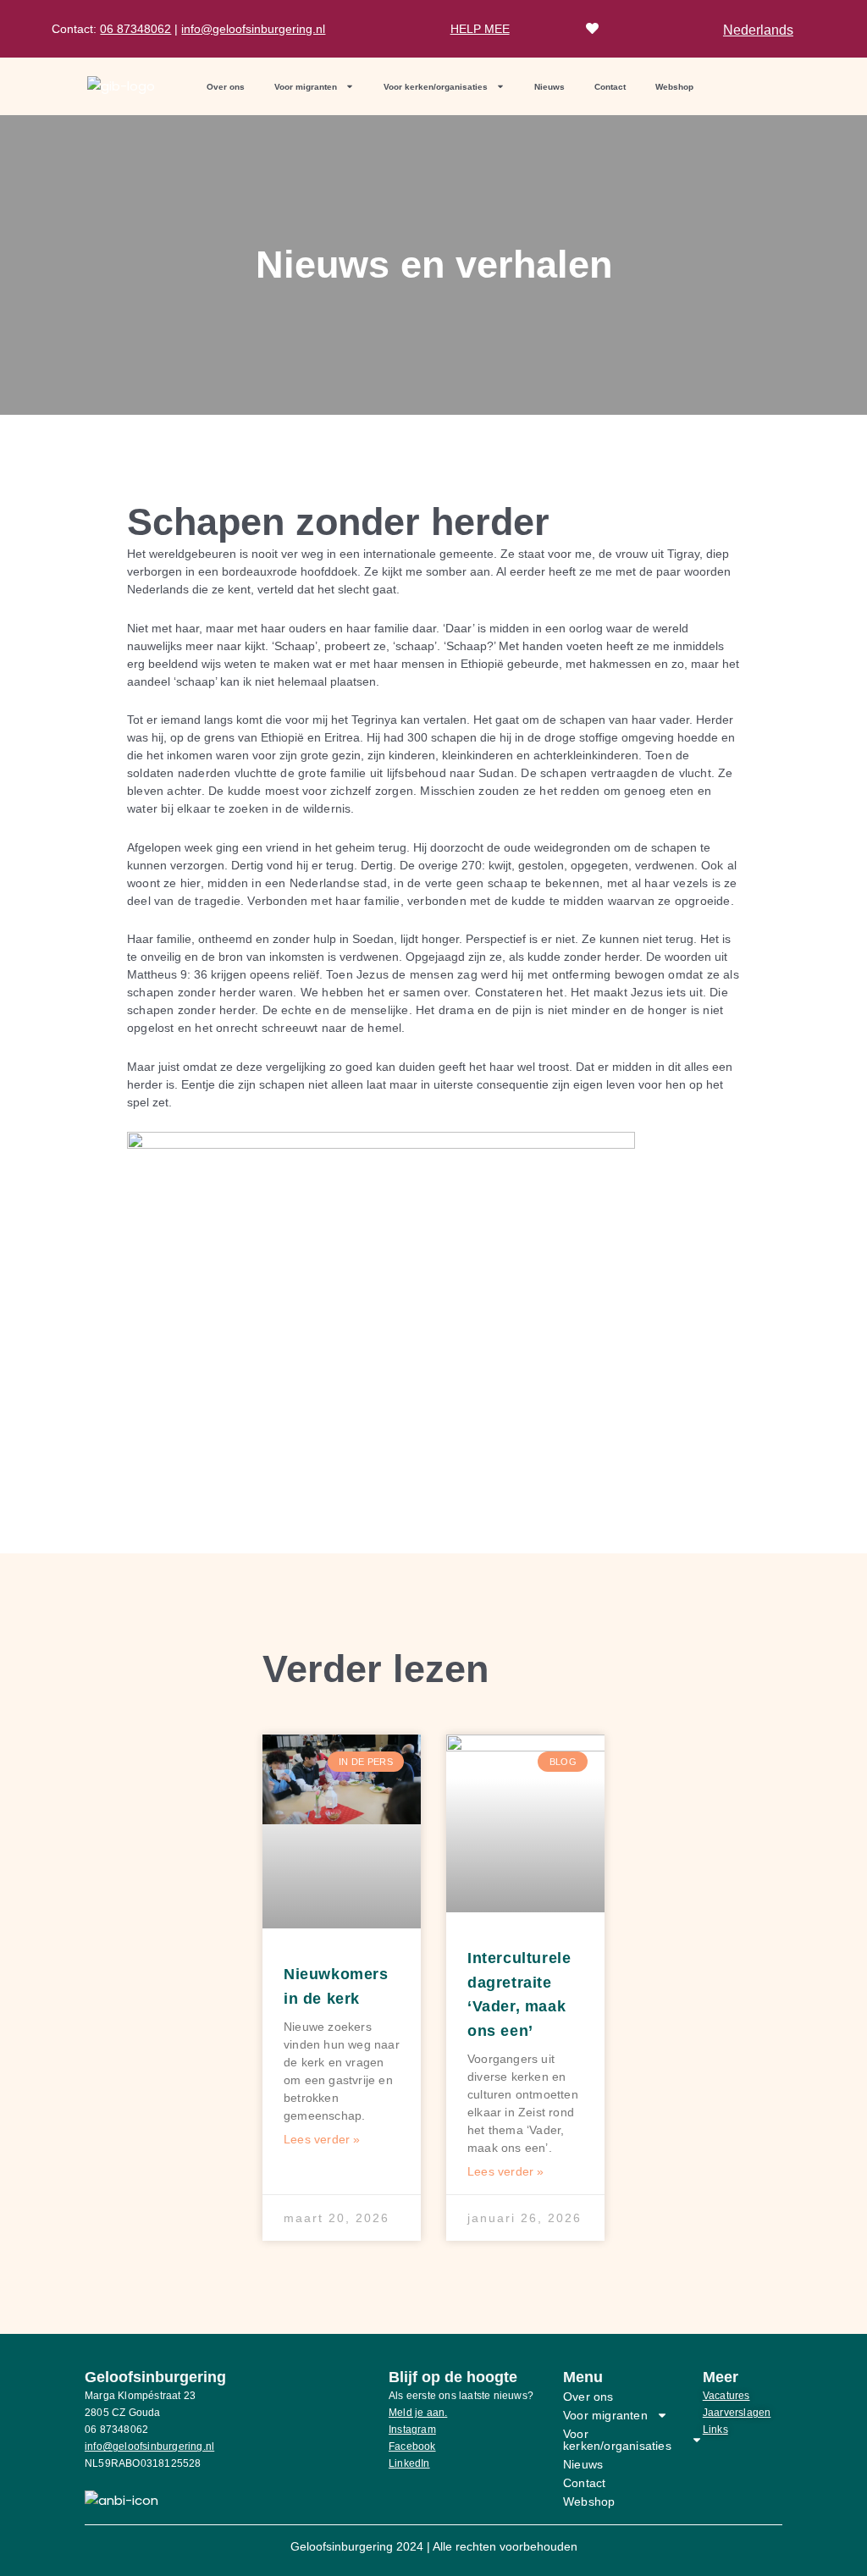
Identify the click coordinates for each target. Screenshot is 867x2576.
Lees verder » (322, 2139)
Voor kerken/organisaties (436, 87)
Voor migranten (306, 87)
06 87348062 (135, 29)
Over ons (226, 87)
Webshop (674, 87)
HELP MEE (480, 29)
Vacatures (726, 2396)
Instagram (412, 2430)
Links (715, 2430)
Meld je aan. (418, 2413)
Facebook (412, 2446)
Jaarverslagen (737, 2413)
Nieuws (549, 87)
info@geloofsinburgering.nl (253, 29)
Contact (610, 87)
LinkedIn (409, 2463)
